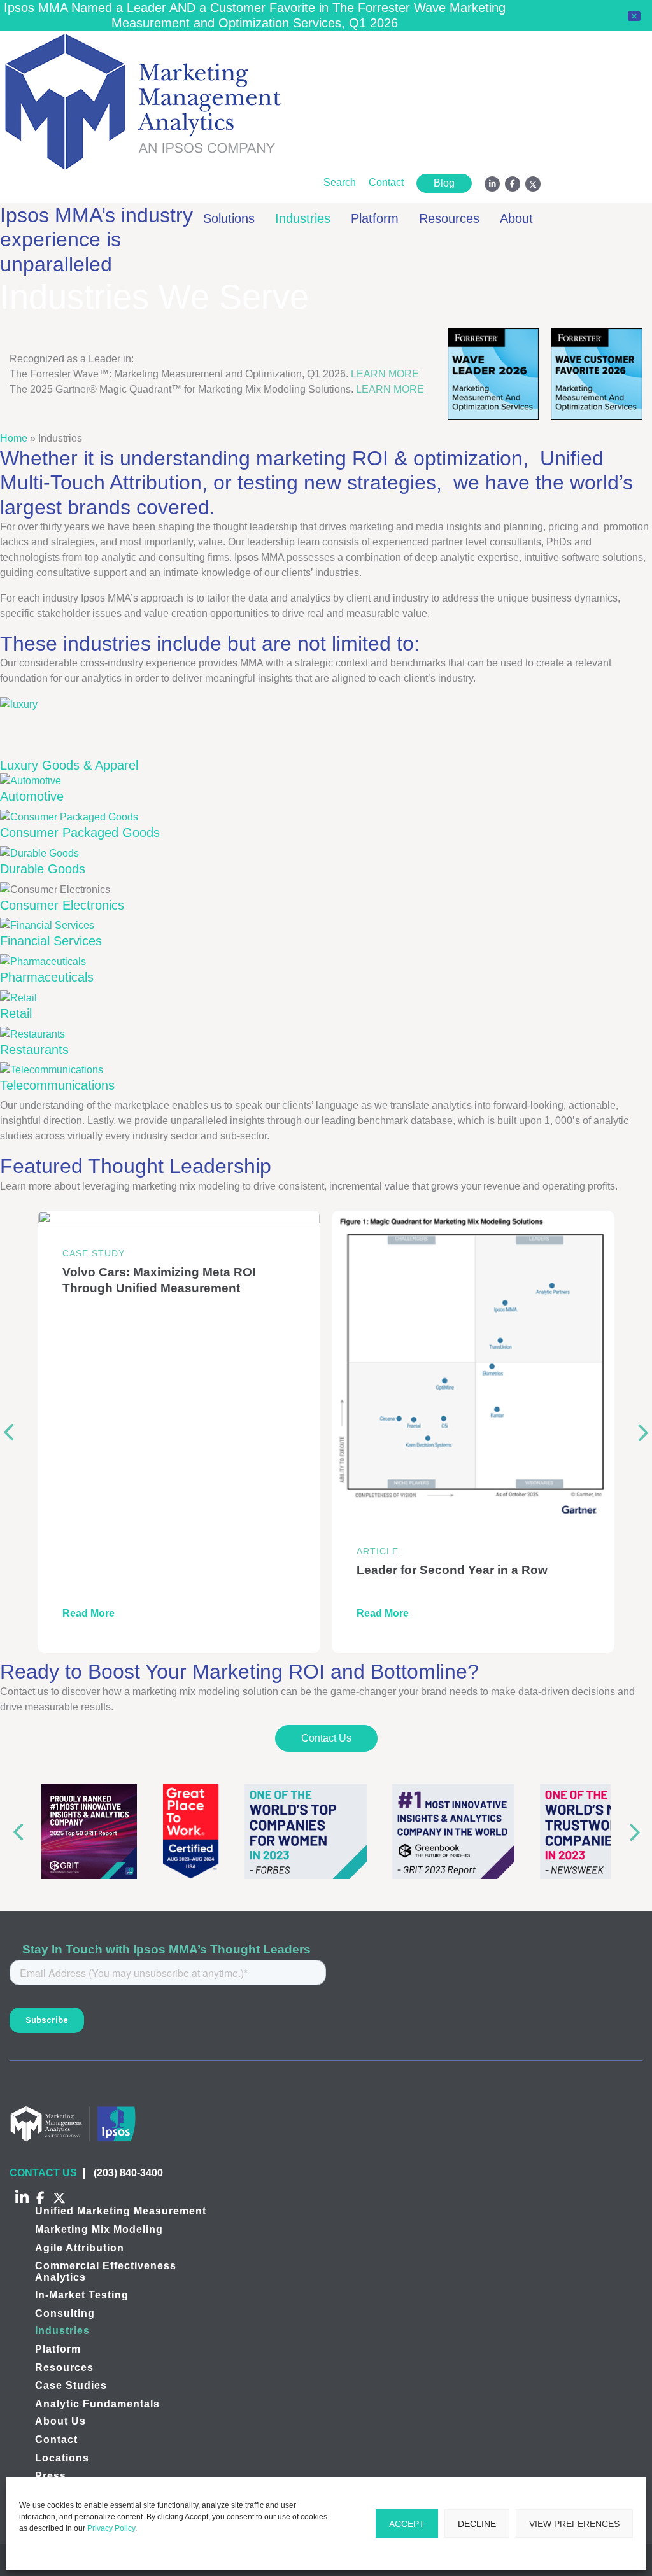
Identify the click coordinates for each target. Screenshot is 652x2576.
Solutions (229, 218)
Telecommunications (57, 1085)
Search (340, 182)
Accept (407, 2524)
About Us (60, 2421)
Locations (62, 2457)
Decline (477, 2524)
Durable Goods (43, 869)
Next (643, 1432)
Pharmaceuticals (47, 977)
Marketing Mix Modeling (99, 2229)
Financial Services (51, 941)
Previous (9, 1432)
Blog (444, 183)
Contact (386, 182)
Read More (89, 1613)
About (516, 218)
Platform (375, 218)
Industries (303, 218)
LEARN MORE (385, 374)
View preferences (574, 2524)
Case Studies (71, 2385)
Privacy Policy (111, 2528)
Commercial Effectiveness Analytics (106, 2271)
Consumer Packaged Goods (80, 833)
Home (14, 438)
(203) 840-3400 (128, 2173)
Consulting (65, 2313)
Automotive (32, 796)
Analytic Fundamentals (97, 2404)
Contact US (43, 2173)
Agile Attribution (80, 2247)
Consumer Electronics (62, 905)
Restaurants (34, 1050)
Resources (449, 218)
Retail (16, 1013)
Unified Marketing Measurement (121, 2211)
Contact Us (326, 1738)
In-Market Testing (82, 2295)
